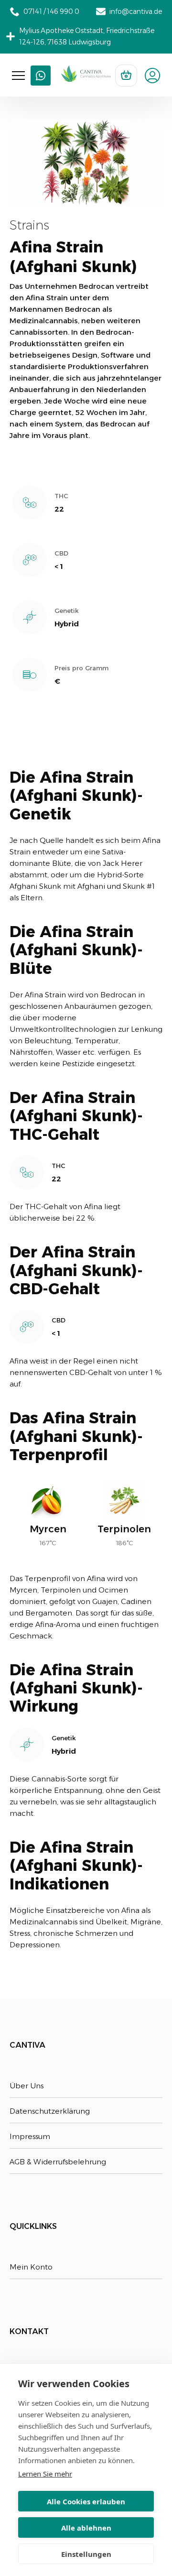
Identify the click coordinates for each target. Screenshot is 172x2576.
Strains (29, 225)
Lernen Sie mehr (45, 2474)
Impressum (30, 2136)
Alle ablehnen (86, 2528)
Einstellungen (86, 2554)
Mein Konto (31, 2267)
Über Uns (27, 2086)
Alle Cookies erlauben (86, 2501)
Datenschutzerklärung (50, 2111)
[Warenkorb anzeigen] (126, 76)
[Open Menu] (18, 76)
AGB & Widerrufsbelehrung (58, 2162)
